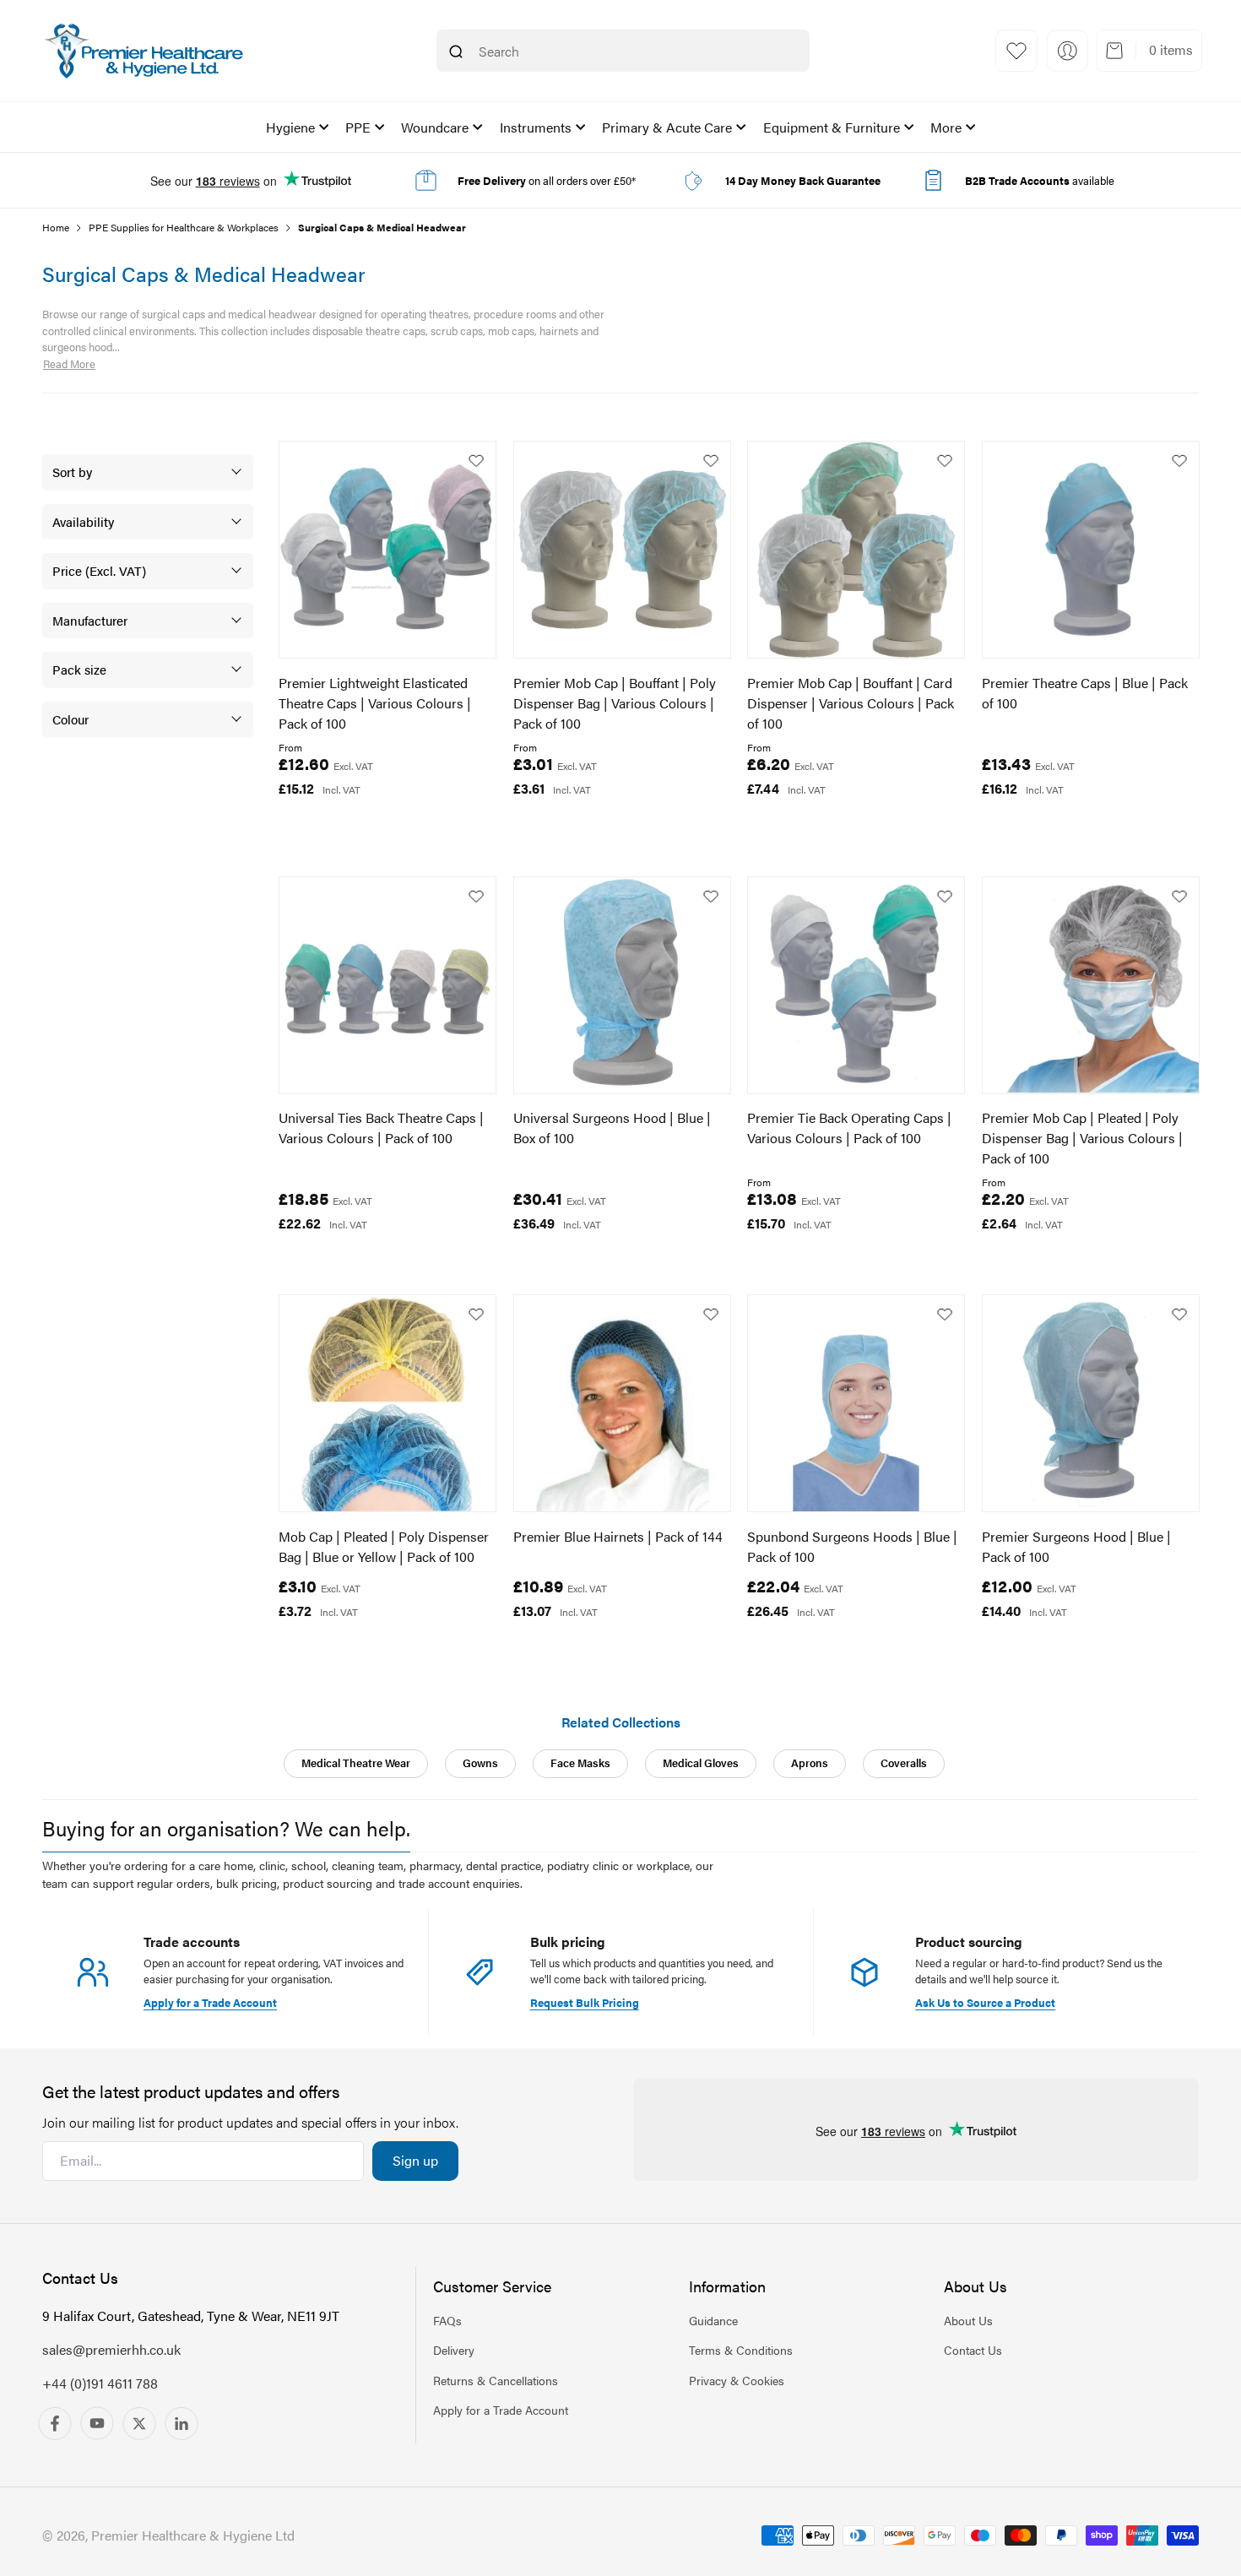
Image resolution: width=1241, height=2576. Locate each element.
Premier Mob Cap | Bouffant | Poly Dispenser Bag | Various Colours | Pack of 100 (615, 703)
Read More (69, 363)
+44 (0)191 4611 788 (100, 2383)
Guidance (713, 2320)
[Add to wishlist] (476, 461)
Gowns (480, 1763)
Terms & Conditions (741, 2350)
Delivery (454, 2350)
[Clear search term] (753, 52)
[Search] (456, 52)
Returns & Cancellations (496, 2379)
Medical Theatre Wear (356, 1763)
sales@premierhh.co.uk (111, 2349)
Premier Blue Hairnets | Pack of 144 (618, 1536)
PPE (358, 127)
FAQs (447, 2320)
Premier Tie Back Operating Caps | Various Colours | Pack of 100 (849, 1128)
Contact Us (973, 2350)
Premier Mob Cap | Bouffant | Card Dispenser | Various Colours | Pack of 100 (851, 703)
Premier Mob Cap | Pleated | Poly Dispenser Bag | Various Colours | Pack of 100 (1082, 1138)
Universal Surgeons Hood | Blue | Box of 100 (612, 1128)
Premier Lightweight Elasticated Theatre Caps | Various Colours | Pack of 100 (375, 703)
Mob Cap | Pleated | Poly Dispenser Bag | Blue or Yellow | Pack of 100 (384, 1546)
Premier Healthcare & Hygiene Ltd (193, 2535)
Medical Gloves (701, 1763)
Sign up (415, 2160)
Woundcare (435, 127)
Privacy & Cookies (737, 2379)
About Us (968, 2320)
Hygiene (290, 127)
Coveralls (904, 1763)
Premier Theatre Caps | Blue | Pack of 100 (1085, 693)
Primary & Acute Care (667, 127)
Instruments (536, 127)
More (946, 127)
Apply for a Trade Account (501, 2409)
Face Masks (580, 1763)
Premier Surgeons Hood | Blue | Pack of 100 (1076, 1546)
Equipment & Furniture (832, 127)
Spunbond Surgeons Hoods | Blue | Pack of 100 (852, 1546)
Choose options (354, 826)
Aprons (810, 1763)
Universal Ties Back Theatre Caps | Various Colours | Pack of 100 (381, 1128)
